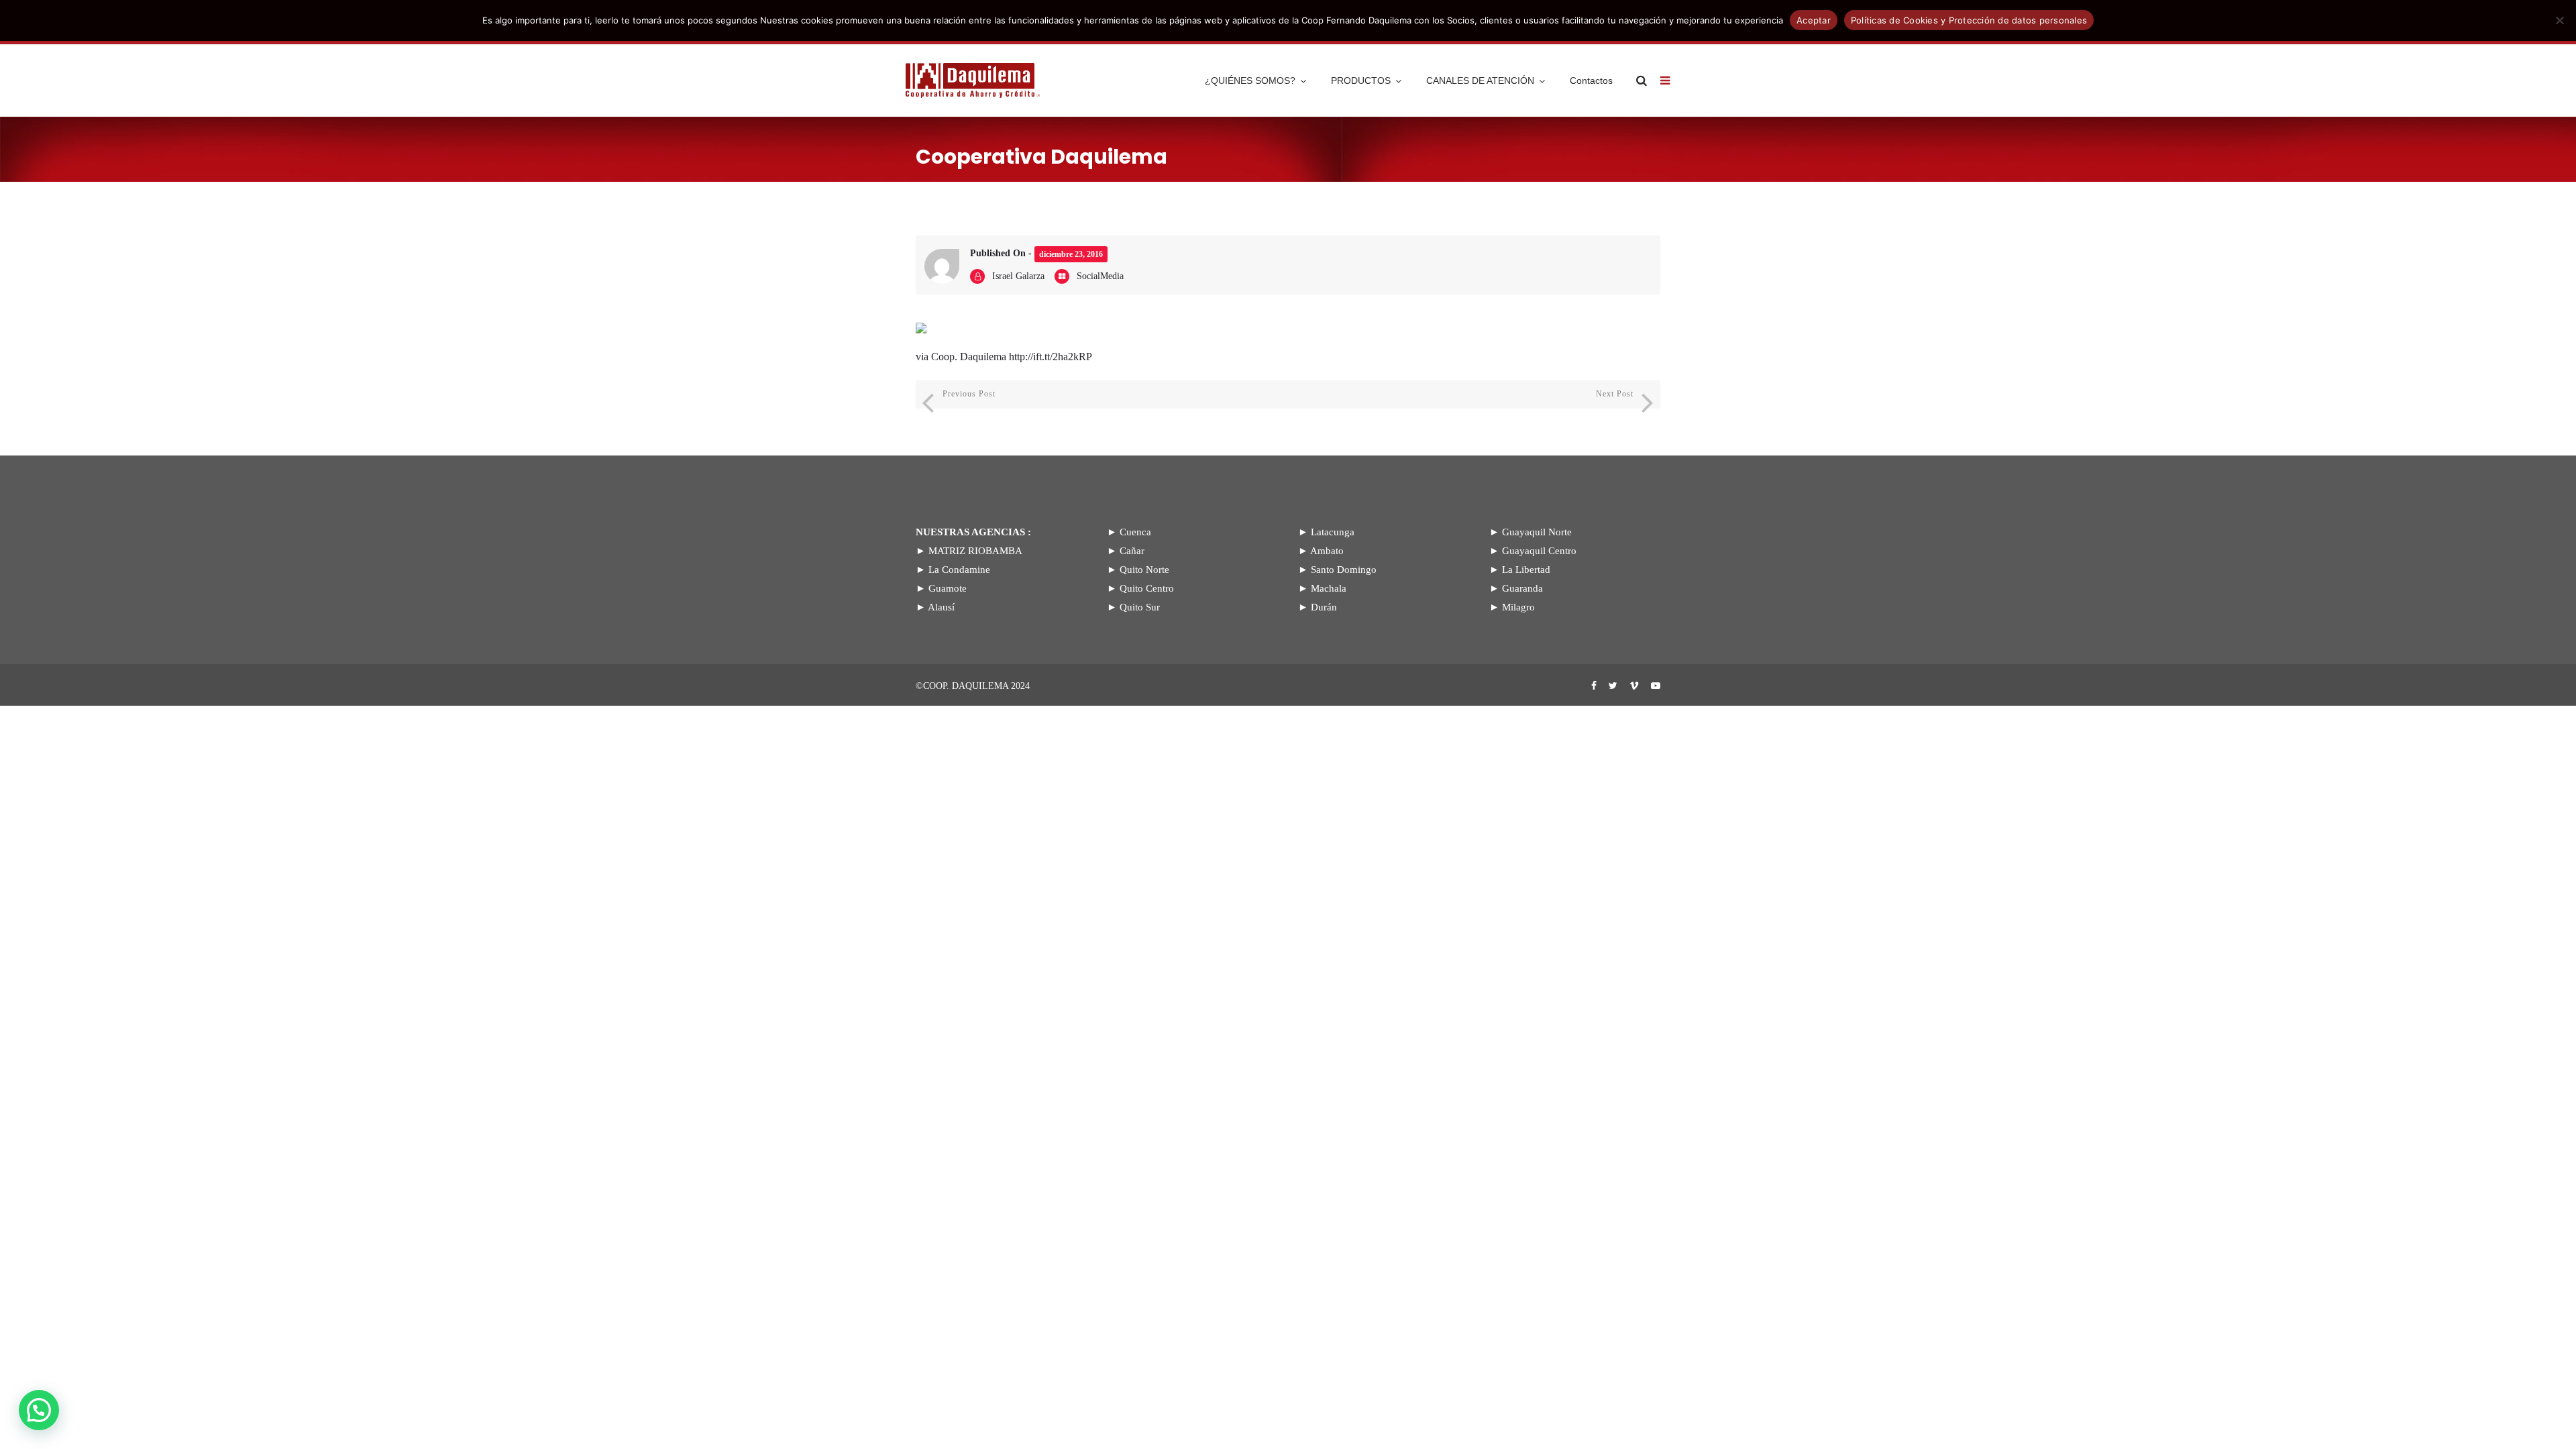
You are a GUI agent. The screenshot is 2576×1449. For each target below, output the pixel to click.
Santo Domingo (1344, 570)
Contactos (1591, 80)
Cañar (1132, 551)
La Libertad (1526, 570)
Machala (1329, 588)
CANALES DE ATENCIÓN (1480, 80)
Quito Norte (1144, 570)
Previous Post (969, 394)
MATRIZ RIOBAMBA (975, 551)
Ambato (1327, 551)
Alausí (941, 607)
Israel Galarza (1018, 276)
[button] (39, 1410)
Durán (1324, 607)
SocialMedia (1100, 276)
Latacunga (1333, 532)
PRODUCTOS (1361, 80)
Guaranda (1522, 588)
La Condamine (959, 570)
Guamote (948, 588)
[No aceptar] (2559, 20)
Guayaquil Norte (1537, 532)
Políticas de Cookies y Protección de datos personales (1969, 20)
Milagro (1518, 607)
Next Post (1615, 394)
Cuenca (1135, 532)
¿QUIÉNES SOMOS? (1250, 80)
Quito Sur (1140, 607)
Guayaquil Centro (1539, 551)
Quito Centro (1147, 588)
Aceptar (1814, 20)
